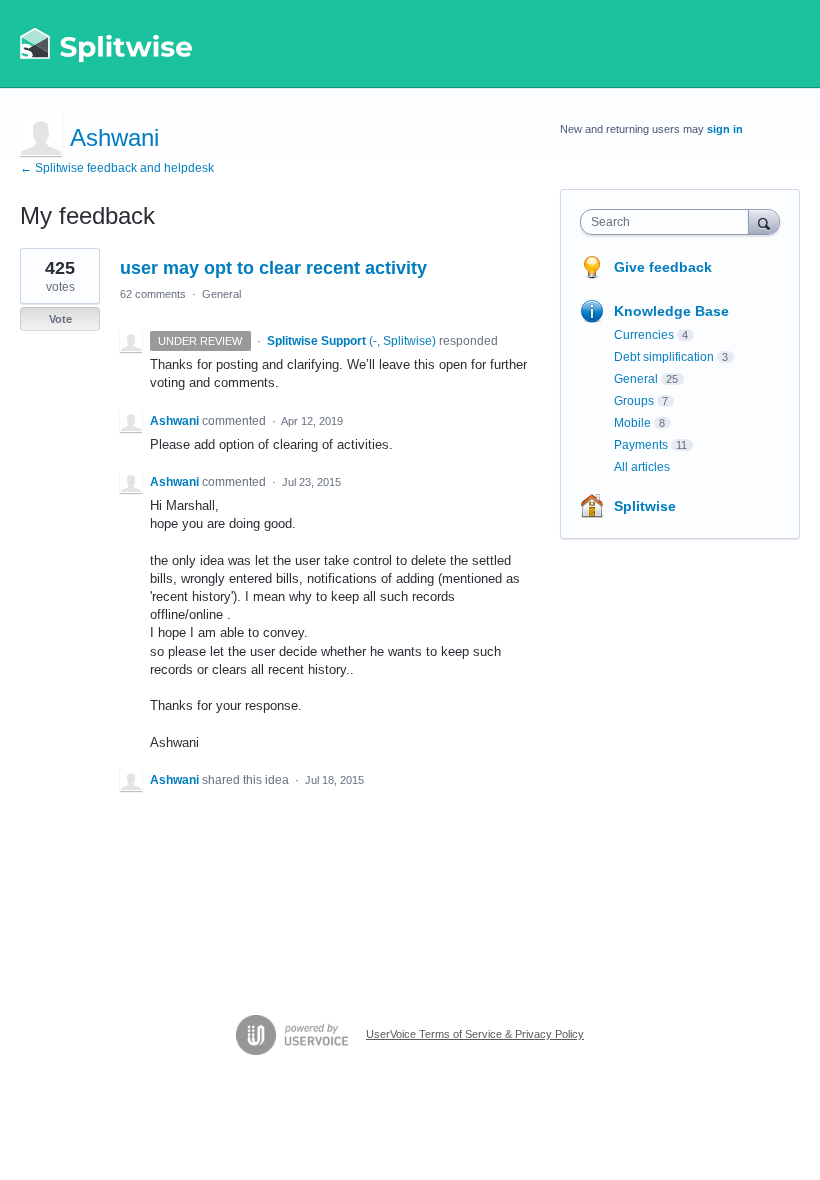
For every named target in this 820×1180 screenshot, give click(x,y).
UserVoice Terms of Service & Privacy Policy (475, 1034)
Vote (60, 319)
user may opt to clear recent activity (273, 268)
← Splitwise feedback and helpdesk (117, 168)
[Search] (764, 221)
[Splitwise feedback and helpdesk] (107, 44)
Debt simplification (664, 357)
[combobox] (669, 222)
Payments (641, 445)
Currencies (644, 335)
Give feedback (663, 267)
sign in (725, 129)
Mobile (632, 423)
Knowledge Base (671, 311)
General (221, 294)
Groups (634, 401)
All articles (642, 467)
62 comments (153, 294)
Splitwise (645, 506)
